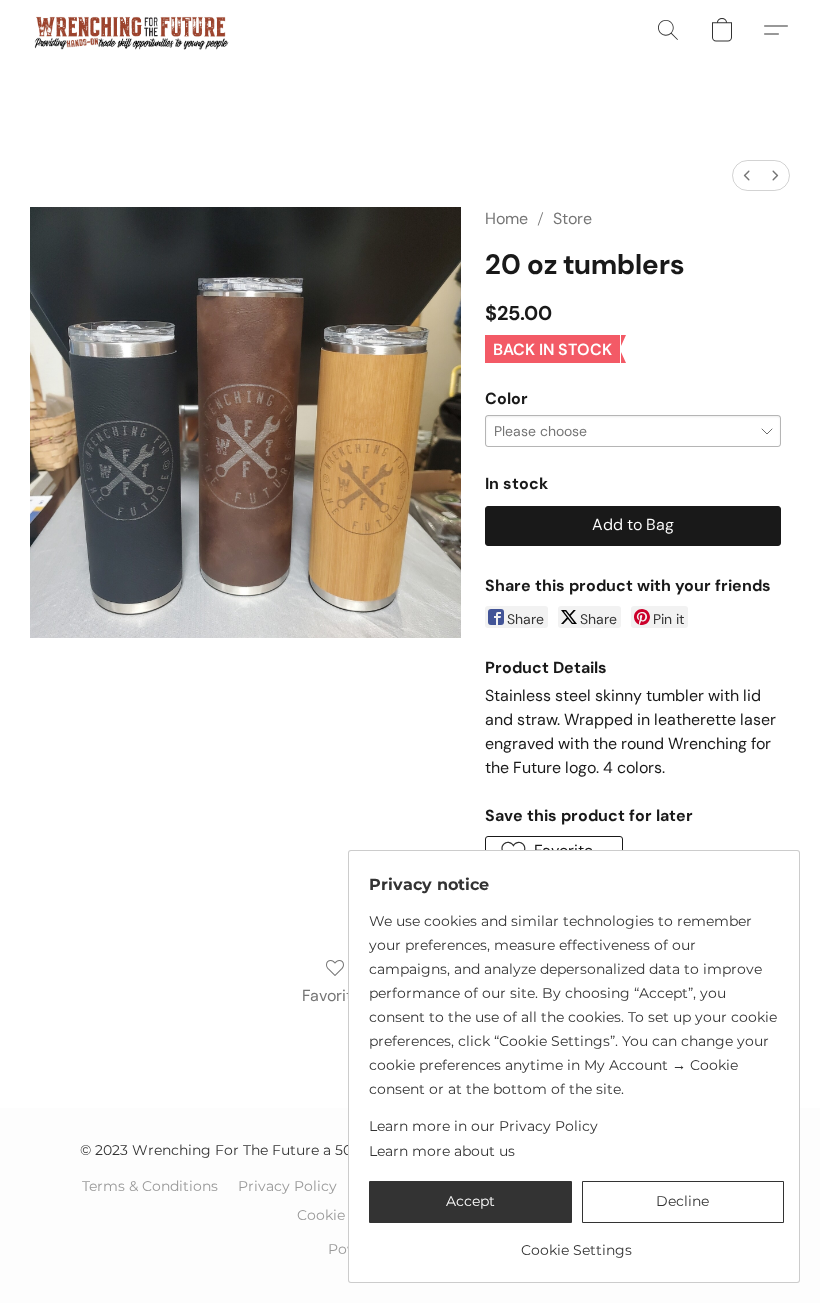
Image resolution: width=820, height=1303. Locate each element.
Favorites (335, 995)
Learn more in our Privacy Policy (483, 1126)
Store (572, 218)
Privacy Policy (287, 1186)
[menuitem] (747, 175)
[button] (131, 30)
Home (506, 218)
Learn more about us (442, 1151)
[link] (576, 1242)
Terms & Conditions (150, 1186)
